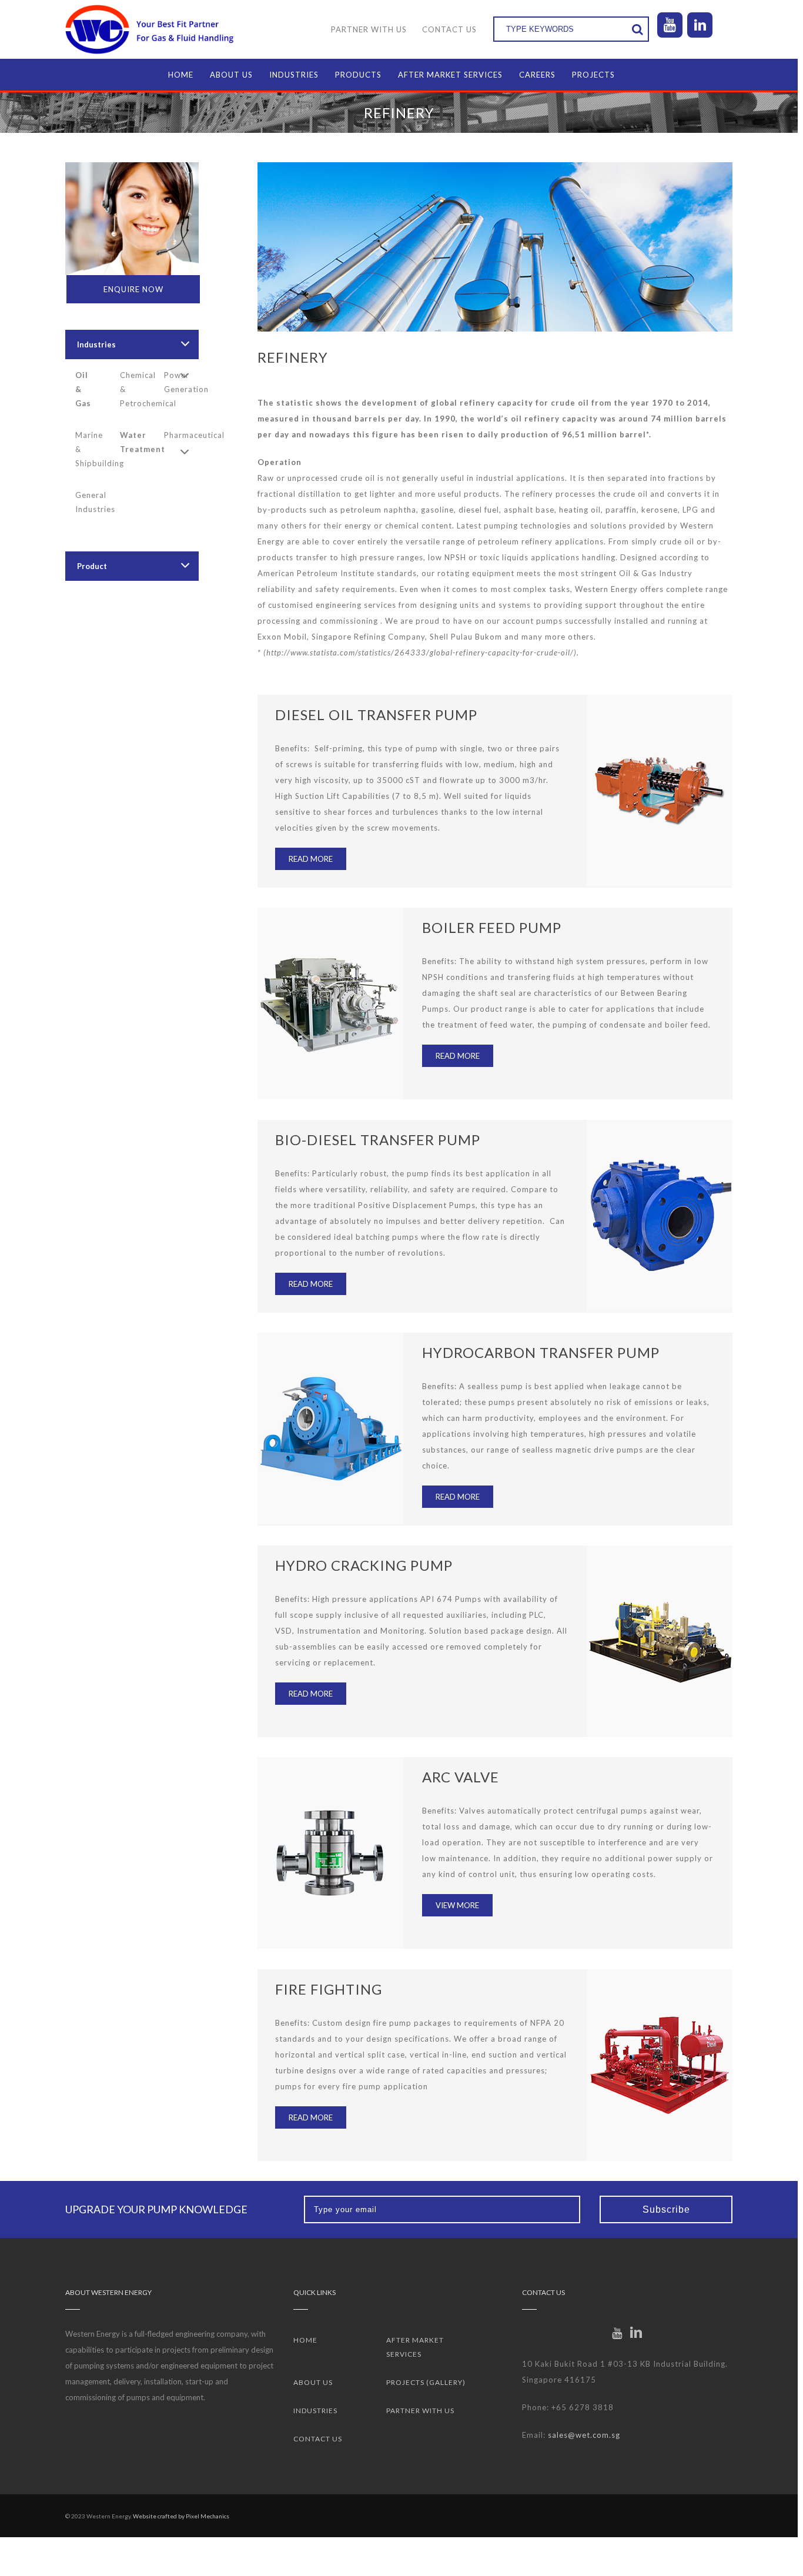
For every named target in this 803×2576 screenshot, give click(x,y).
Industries (96, 344)
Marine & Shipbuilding (92, 449)
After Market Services (415, 2347)
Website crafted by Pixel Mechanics (181, 2516)
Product (92, 566)
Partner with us (420, 2411)
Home (305, 2340)
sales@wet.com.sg (584, 2435)
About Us (313, 2382)
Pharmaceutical (180, 435)
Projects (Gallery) (426, 2382)
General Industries (92, 502)
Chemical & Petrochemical (136, 389)
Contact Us (318, 2439)
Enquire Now (133, 289)
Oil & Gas (83, 389)
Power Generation (180, 382)
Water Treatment (136, 442)
